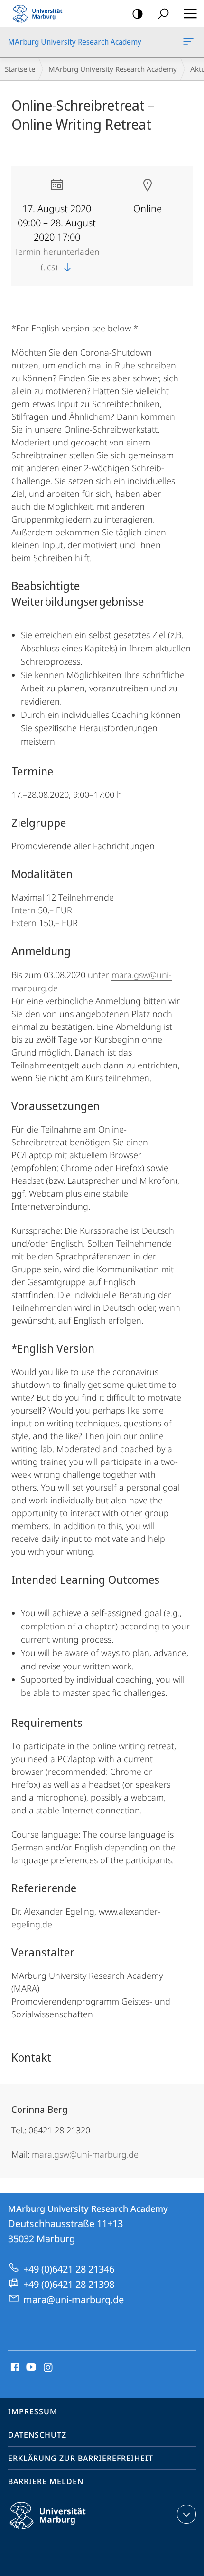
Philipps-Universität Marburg (64, 2531)
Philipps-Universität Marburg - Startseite (40, 13)
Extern (24, 923)
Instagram (49, 2368)
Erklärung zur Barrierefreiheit (81, 2458)
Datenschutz (37, 2435)
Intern (23, 910)
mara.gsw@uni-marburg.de (85, 2154)
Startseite (20, 69)
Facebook (14, 2368)
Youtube (30, 2368)
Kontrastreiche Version (138, 13)
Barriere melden (46, 2481)
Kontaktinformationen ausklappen (186, 2514)
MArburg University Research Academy (190, 42)
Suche (163, 13)
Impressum (33, 2411)
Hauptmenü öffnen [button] (190, 13)
